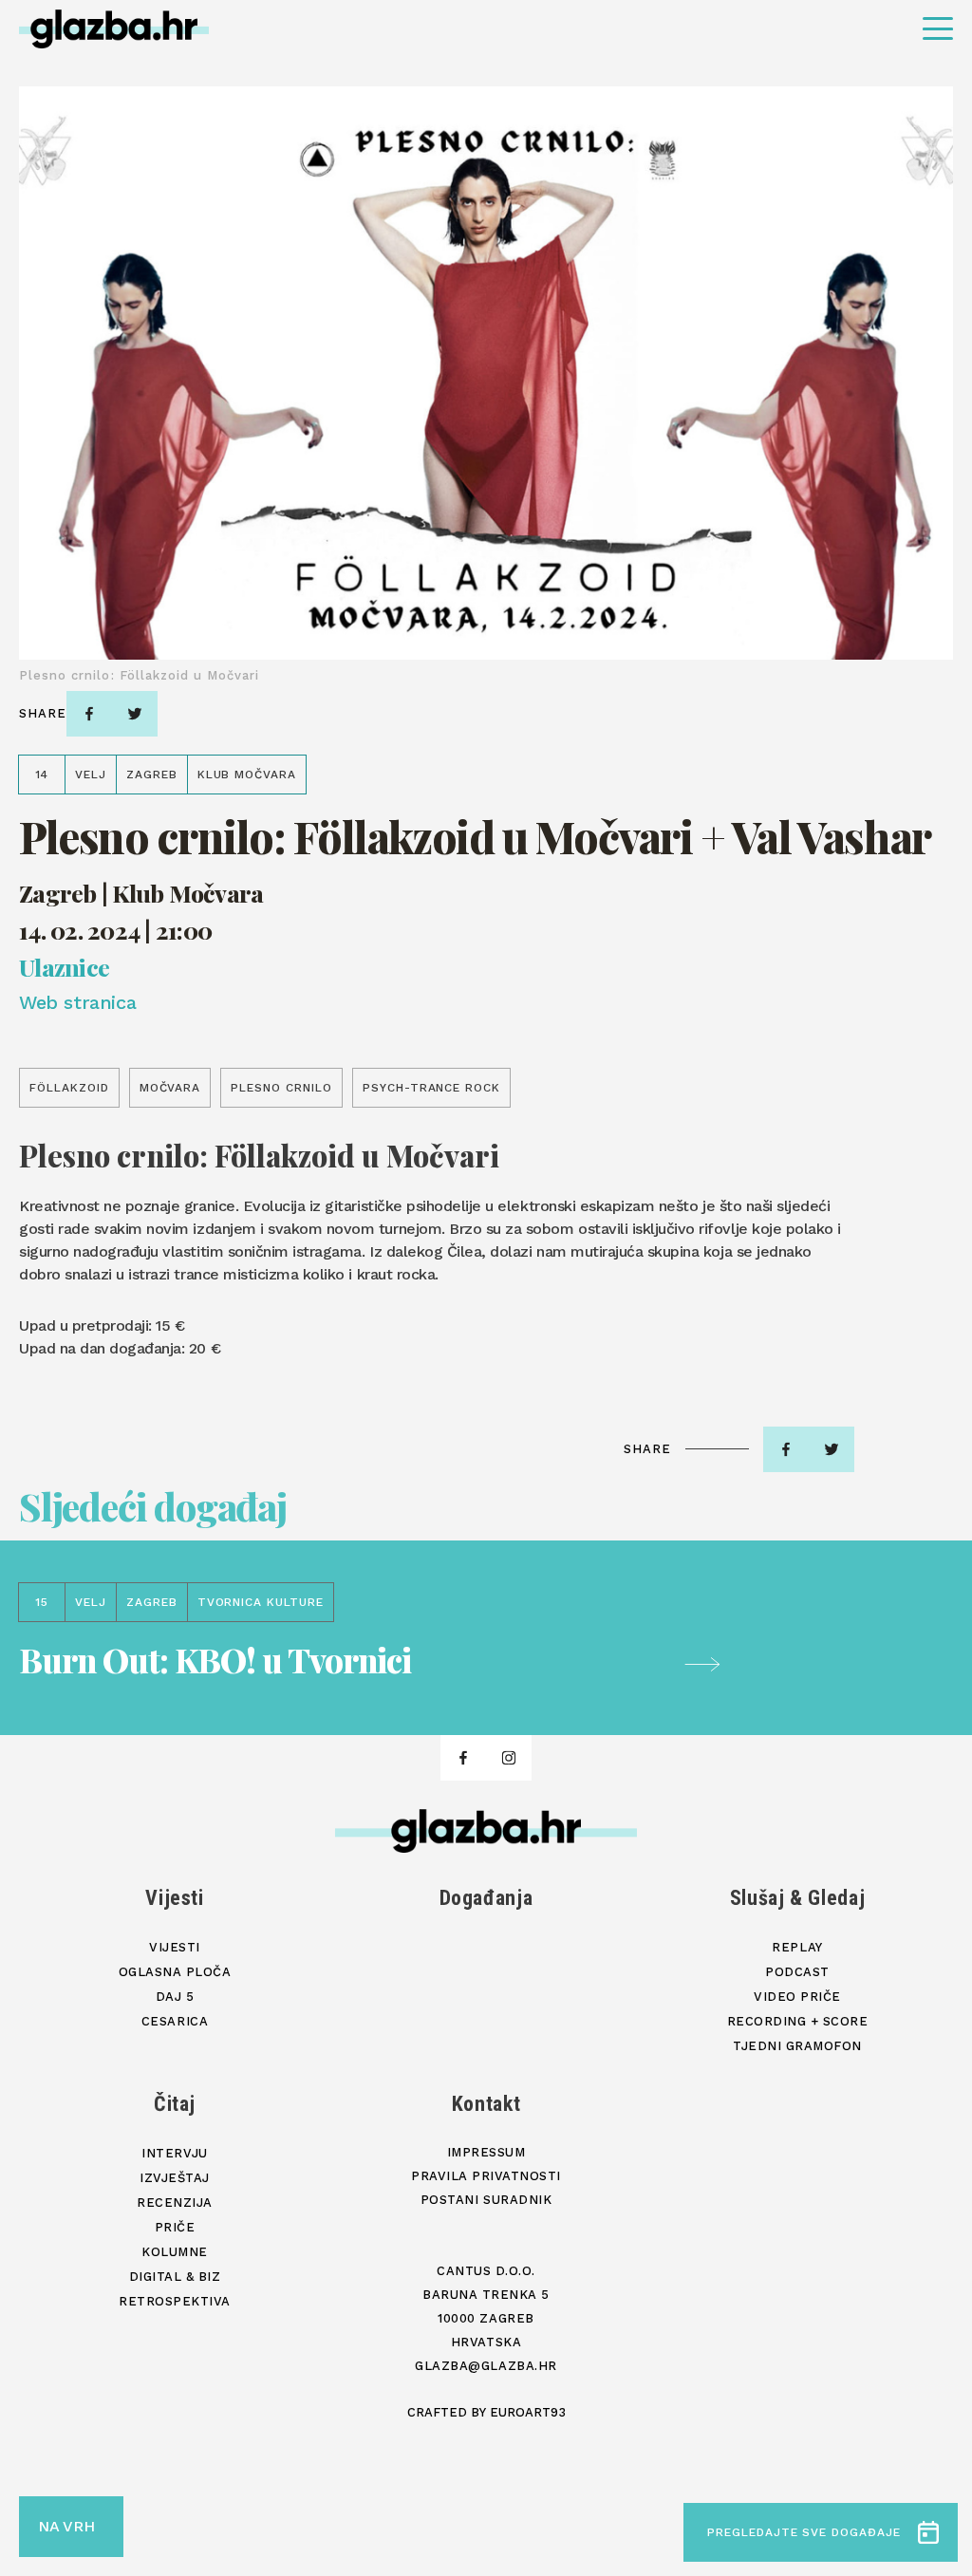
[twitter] (135, 714)
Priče (175, 2227)
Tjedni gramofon (797, 2046)
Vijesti (175, 1898)
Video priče (797, 1997)
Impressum (486, 2152)
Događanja (486, 1898)
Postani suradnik (486, 2200)
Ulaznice (64, 967)
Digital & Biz (175, 2277)
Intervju (174, 2153)
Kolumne (175, 2252)
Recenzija (175, 2203)
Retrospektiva (175, 2301)
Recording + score (798, 2021)
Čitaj (175, 2104)
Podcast (797, 1972)
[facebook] (89, 714)
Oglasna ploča (175, 1972)
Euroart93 (528, 2412)
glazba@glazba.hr (486, 2366)
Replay (797, 1947)
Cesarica (175, 2021)
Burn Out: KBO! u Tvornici (215, 1660)
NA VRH (66, 2526)
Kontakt (486, 2104)
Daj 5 (175, 1997)
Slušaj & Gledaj (798, 1898)
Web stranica (77, 1002)
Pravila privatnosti (486, 2176)
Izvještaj (175, 2178)
